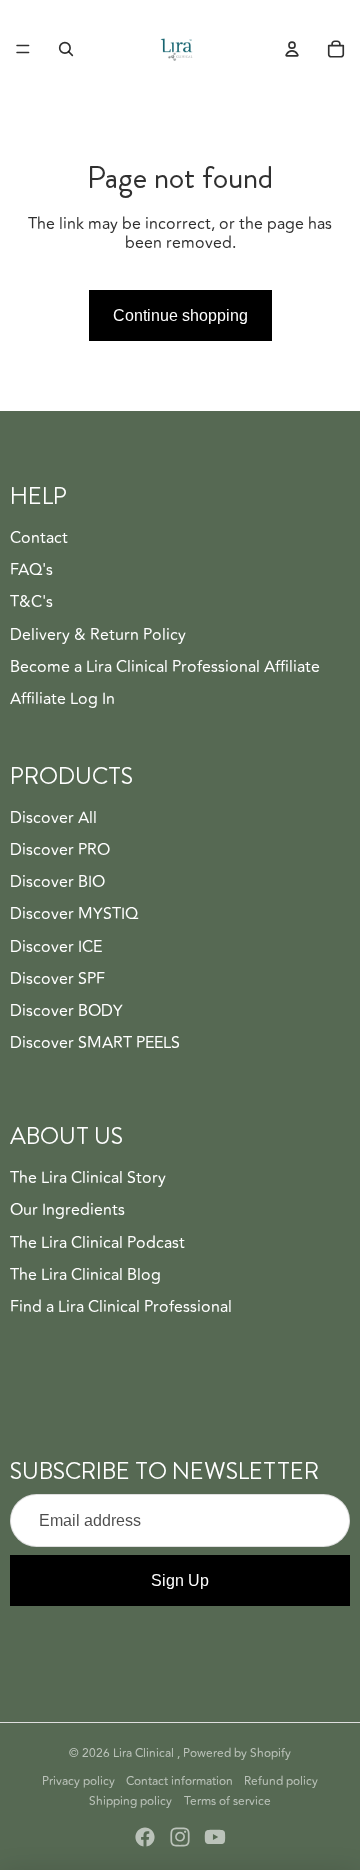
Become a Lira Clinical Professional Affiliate (165, 667)
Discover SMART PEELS (95, 1043)
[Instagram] (180, 1837)
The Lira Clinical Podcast (97, 1243)
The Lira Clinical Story (88, 1178)
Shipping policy (130, 1801)
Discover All (53, 818)
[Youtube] (215, 1837)
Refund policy (281, 1781)
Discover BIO (57, 882)
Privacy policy (78, 1781)
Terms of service (227, 1801)
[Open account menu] (292, 49)
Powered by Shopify (237, 1753)
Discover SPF (57, 979)
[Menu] (23, 49)
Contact (39, 538)
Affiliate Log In (62, 699)
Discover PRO (60, 850)
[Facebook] (145, 1837)
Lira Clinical (145, 1753)
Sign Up (180, 1580)
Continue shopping (180, 315)
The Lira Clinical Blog (85, 1275)
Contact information (179, 1781)
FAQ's (31, 570)
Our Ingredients (67, 1210)
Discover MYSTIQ (74, 914)
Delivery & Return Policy (98, 635)
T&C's (31, 602)
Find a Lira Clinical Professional (121, 1307)
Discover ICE (56, 947)
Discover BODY (66, 1011)
